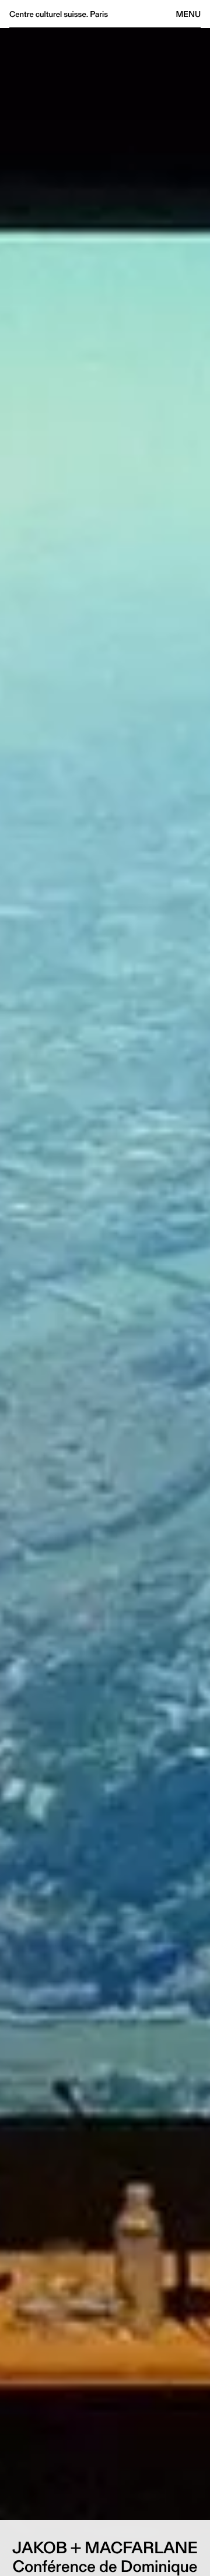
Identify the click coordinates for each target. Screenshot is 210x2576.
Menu (188, 14)
